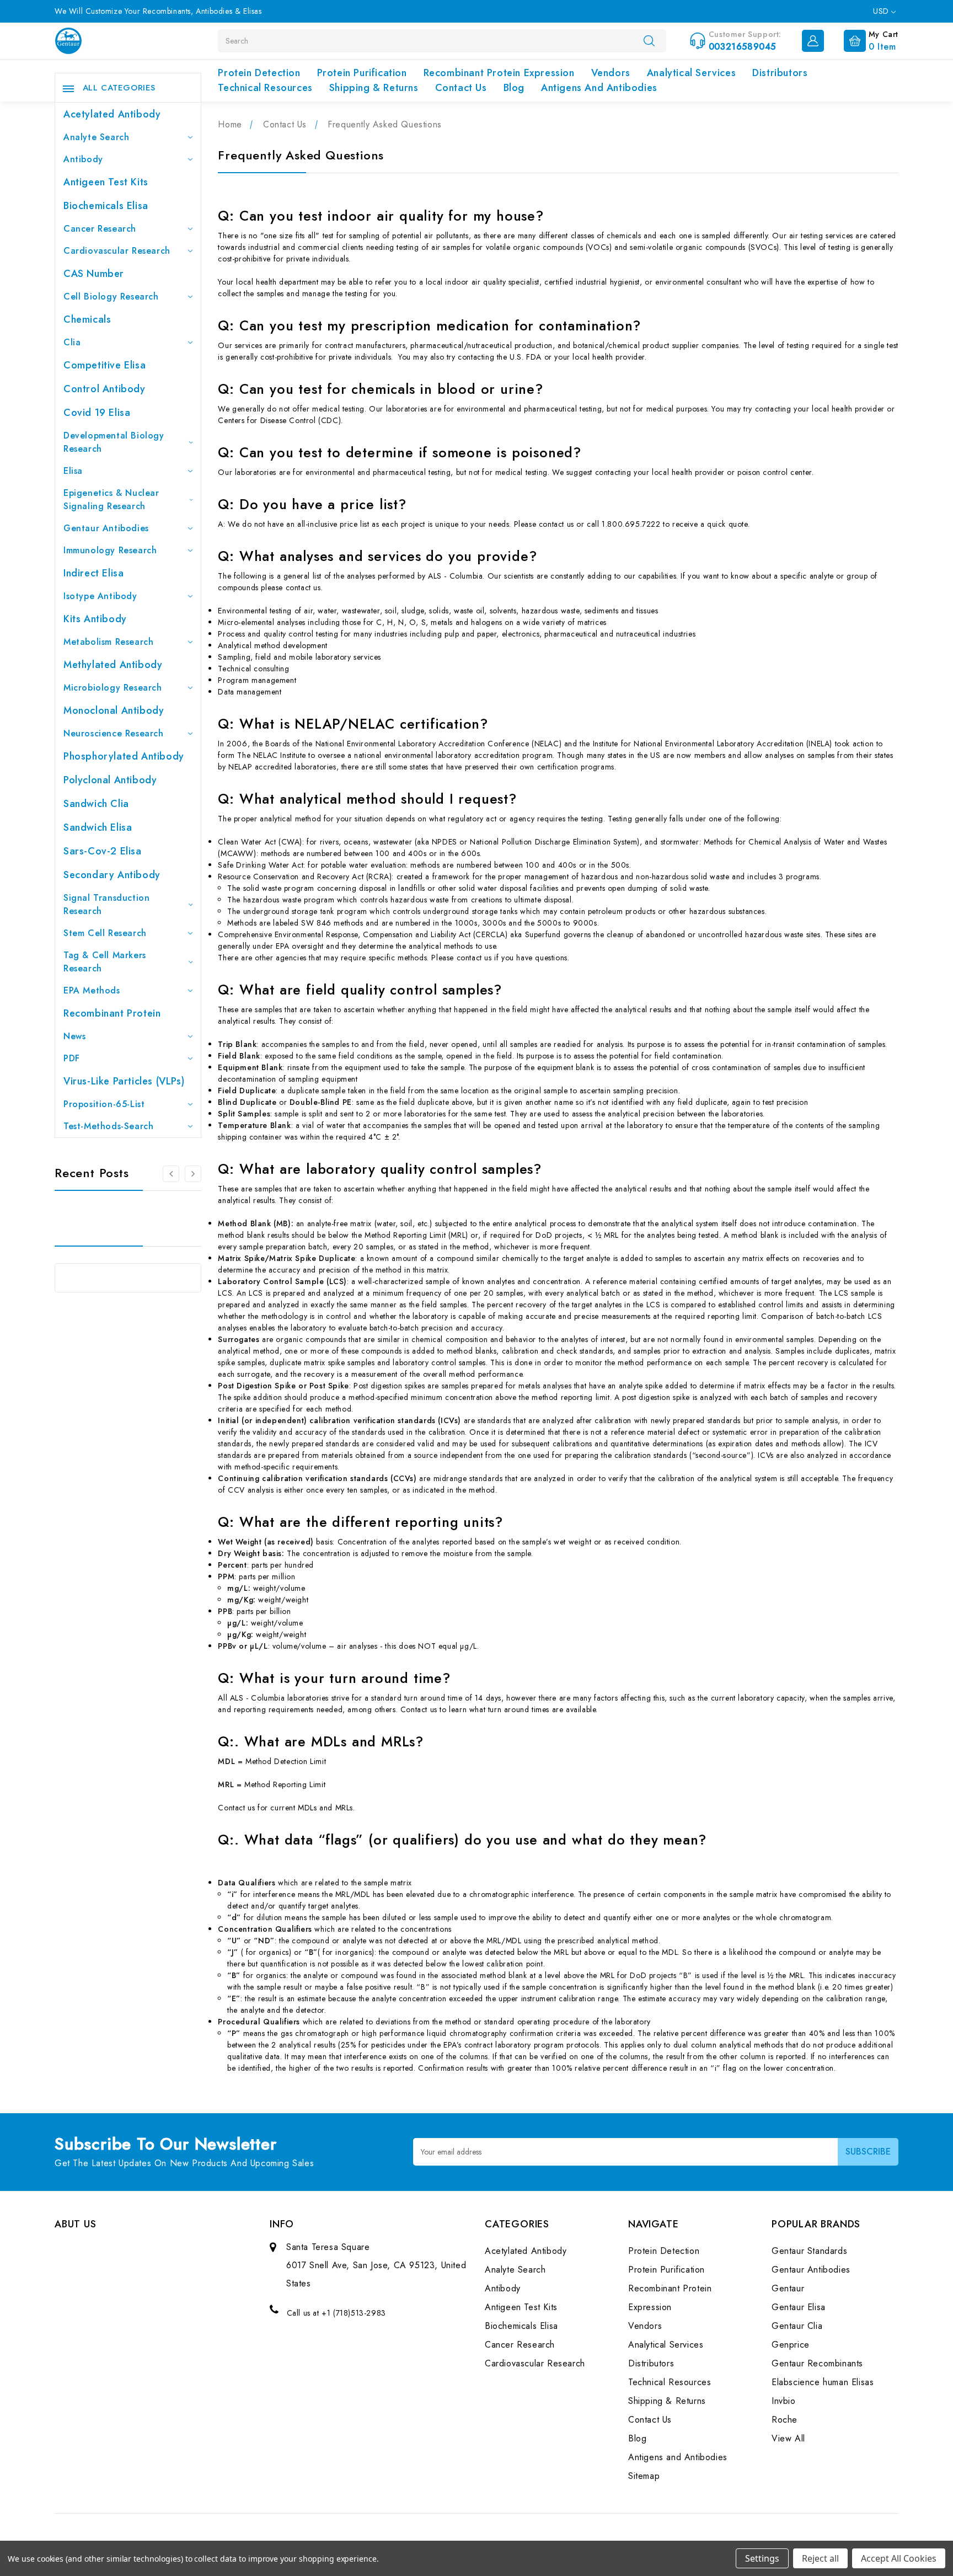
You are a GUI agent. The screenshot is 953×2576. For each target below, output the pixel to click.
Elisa (73, 471)
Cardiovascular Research (117, 251)
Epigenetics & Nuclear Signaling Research (111, 499)
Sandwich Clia (96, 804)
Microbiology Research (113, 688)
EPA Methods (92, 990)
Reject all (820, 2558)
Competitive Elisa (105, 365)
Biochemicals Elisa (106, 206)
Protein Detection (259, 73)
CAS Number (94, 274)
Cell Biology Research (111, 296)
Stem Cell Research (105, 933)
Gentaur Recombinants (817, 2363)
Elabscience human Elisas (823, 2382)
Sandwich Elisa (98, 827)
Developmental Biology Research (114, 442)
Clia (72, 342)
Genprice (791, 2345)
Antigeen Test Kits (106, 182)
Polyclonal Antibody (110, 780)
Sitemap (644, 2476)
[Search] (649, 40)
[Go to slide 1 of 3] (193, 1174)
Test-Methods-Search (108, 1126)
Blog (514, 88)
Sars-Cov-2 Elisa (103, 851)
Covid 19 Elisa (97, 413)
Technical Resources (265, 88)
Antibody (83, 159)
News (74, 1036)
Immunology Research (110, 550)
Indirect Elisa (93, 573)
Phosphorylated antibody (124, 756)
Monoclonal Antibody (114, 710)
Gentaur (788, 2288)
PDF (72, 1058)
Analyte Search (96, 137)
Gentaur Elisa (799, 2307)
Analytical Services (691, 73)
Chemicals (87, 319)
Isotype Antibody (100, 596)
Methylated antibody (113, 665)
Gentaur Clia (797, 2326)
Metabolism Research (108, 642)
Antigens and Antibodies (599, 88)
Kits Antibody (95, 619)
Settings (762, 2558)
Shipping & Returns (374, 88)
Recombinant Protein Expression (499, 73)
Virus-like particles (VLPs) (124, 1081)
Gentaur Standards (809, 2251)
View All (788, 2438)
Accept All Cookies (899, 2558)
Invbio (784, 2401)
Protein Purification (362, 73)
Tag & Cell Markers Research (105, 962)
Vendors (611, 73)
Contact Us (461, 88)
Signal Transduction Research (106, 904)
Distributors (780, 73)
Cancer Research (100, 229)
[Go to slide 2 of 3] (171, 1174)
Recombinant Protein (112, 1013)
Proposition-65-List (104, 1104)
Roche (785, 2420)
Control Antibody (105, 389)
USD (882, 11)
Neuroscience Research (114, 733)
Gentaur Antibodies (106, 528)
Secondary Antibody (112, 875)
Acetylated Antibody (112, 114)
